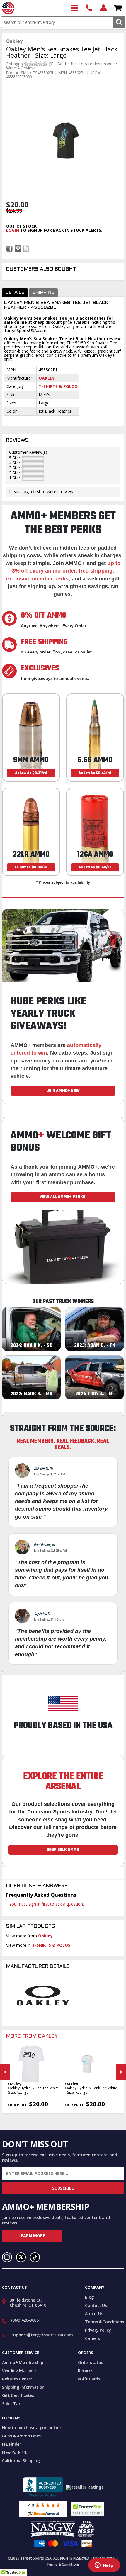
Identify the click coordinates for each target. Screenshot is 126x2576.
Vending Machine (19, 2371)
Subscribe (63, 2188)
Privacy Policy (98, 2330)
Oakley (47, 378)
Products (75, 8)
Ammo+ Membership (23, 2362)
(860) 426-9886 (89, 8)
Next (121, 2072)
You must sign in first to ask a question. (46, 1904)
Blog (89, 2297)
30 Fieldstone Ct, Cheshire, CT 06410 (28, 2303)
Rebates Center (17, 2379)
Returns (86, 2371)
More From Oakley (32, 2036)
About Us (94, 2314)
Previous (5, 2072)
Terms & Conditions (104, 2322)
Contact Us (96, 2305)
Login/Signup (104, 8)
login (13, 230)
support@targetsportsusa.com (42, 2335)
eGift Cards (89, 2379)
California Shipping (21, 2461)
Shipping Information (23, 2387)
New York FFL (15, 2452)
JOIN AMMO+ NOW (63, 1091)
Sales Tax (11, 2404)
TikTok (35, 2257)
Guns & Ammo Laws (21, 2436)
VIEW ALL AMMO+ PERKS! (63, 1197)
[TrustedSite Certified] (87, 2509)
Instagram (7, 2257)
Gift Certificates (18, 2395)
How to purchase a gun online (31, 2428)
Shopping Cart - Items (118, 8)
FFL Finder (12, 2444)
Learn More (32, 2236)
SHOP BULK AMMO (63, 1850)
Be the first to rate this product (87, 64)
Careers (92, 2338)
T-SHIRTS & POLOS (58, 386)
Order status (91, 2362)
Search (119, 22)
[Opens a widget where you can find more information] (104, 2566)
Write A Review (20, 68)
